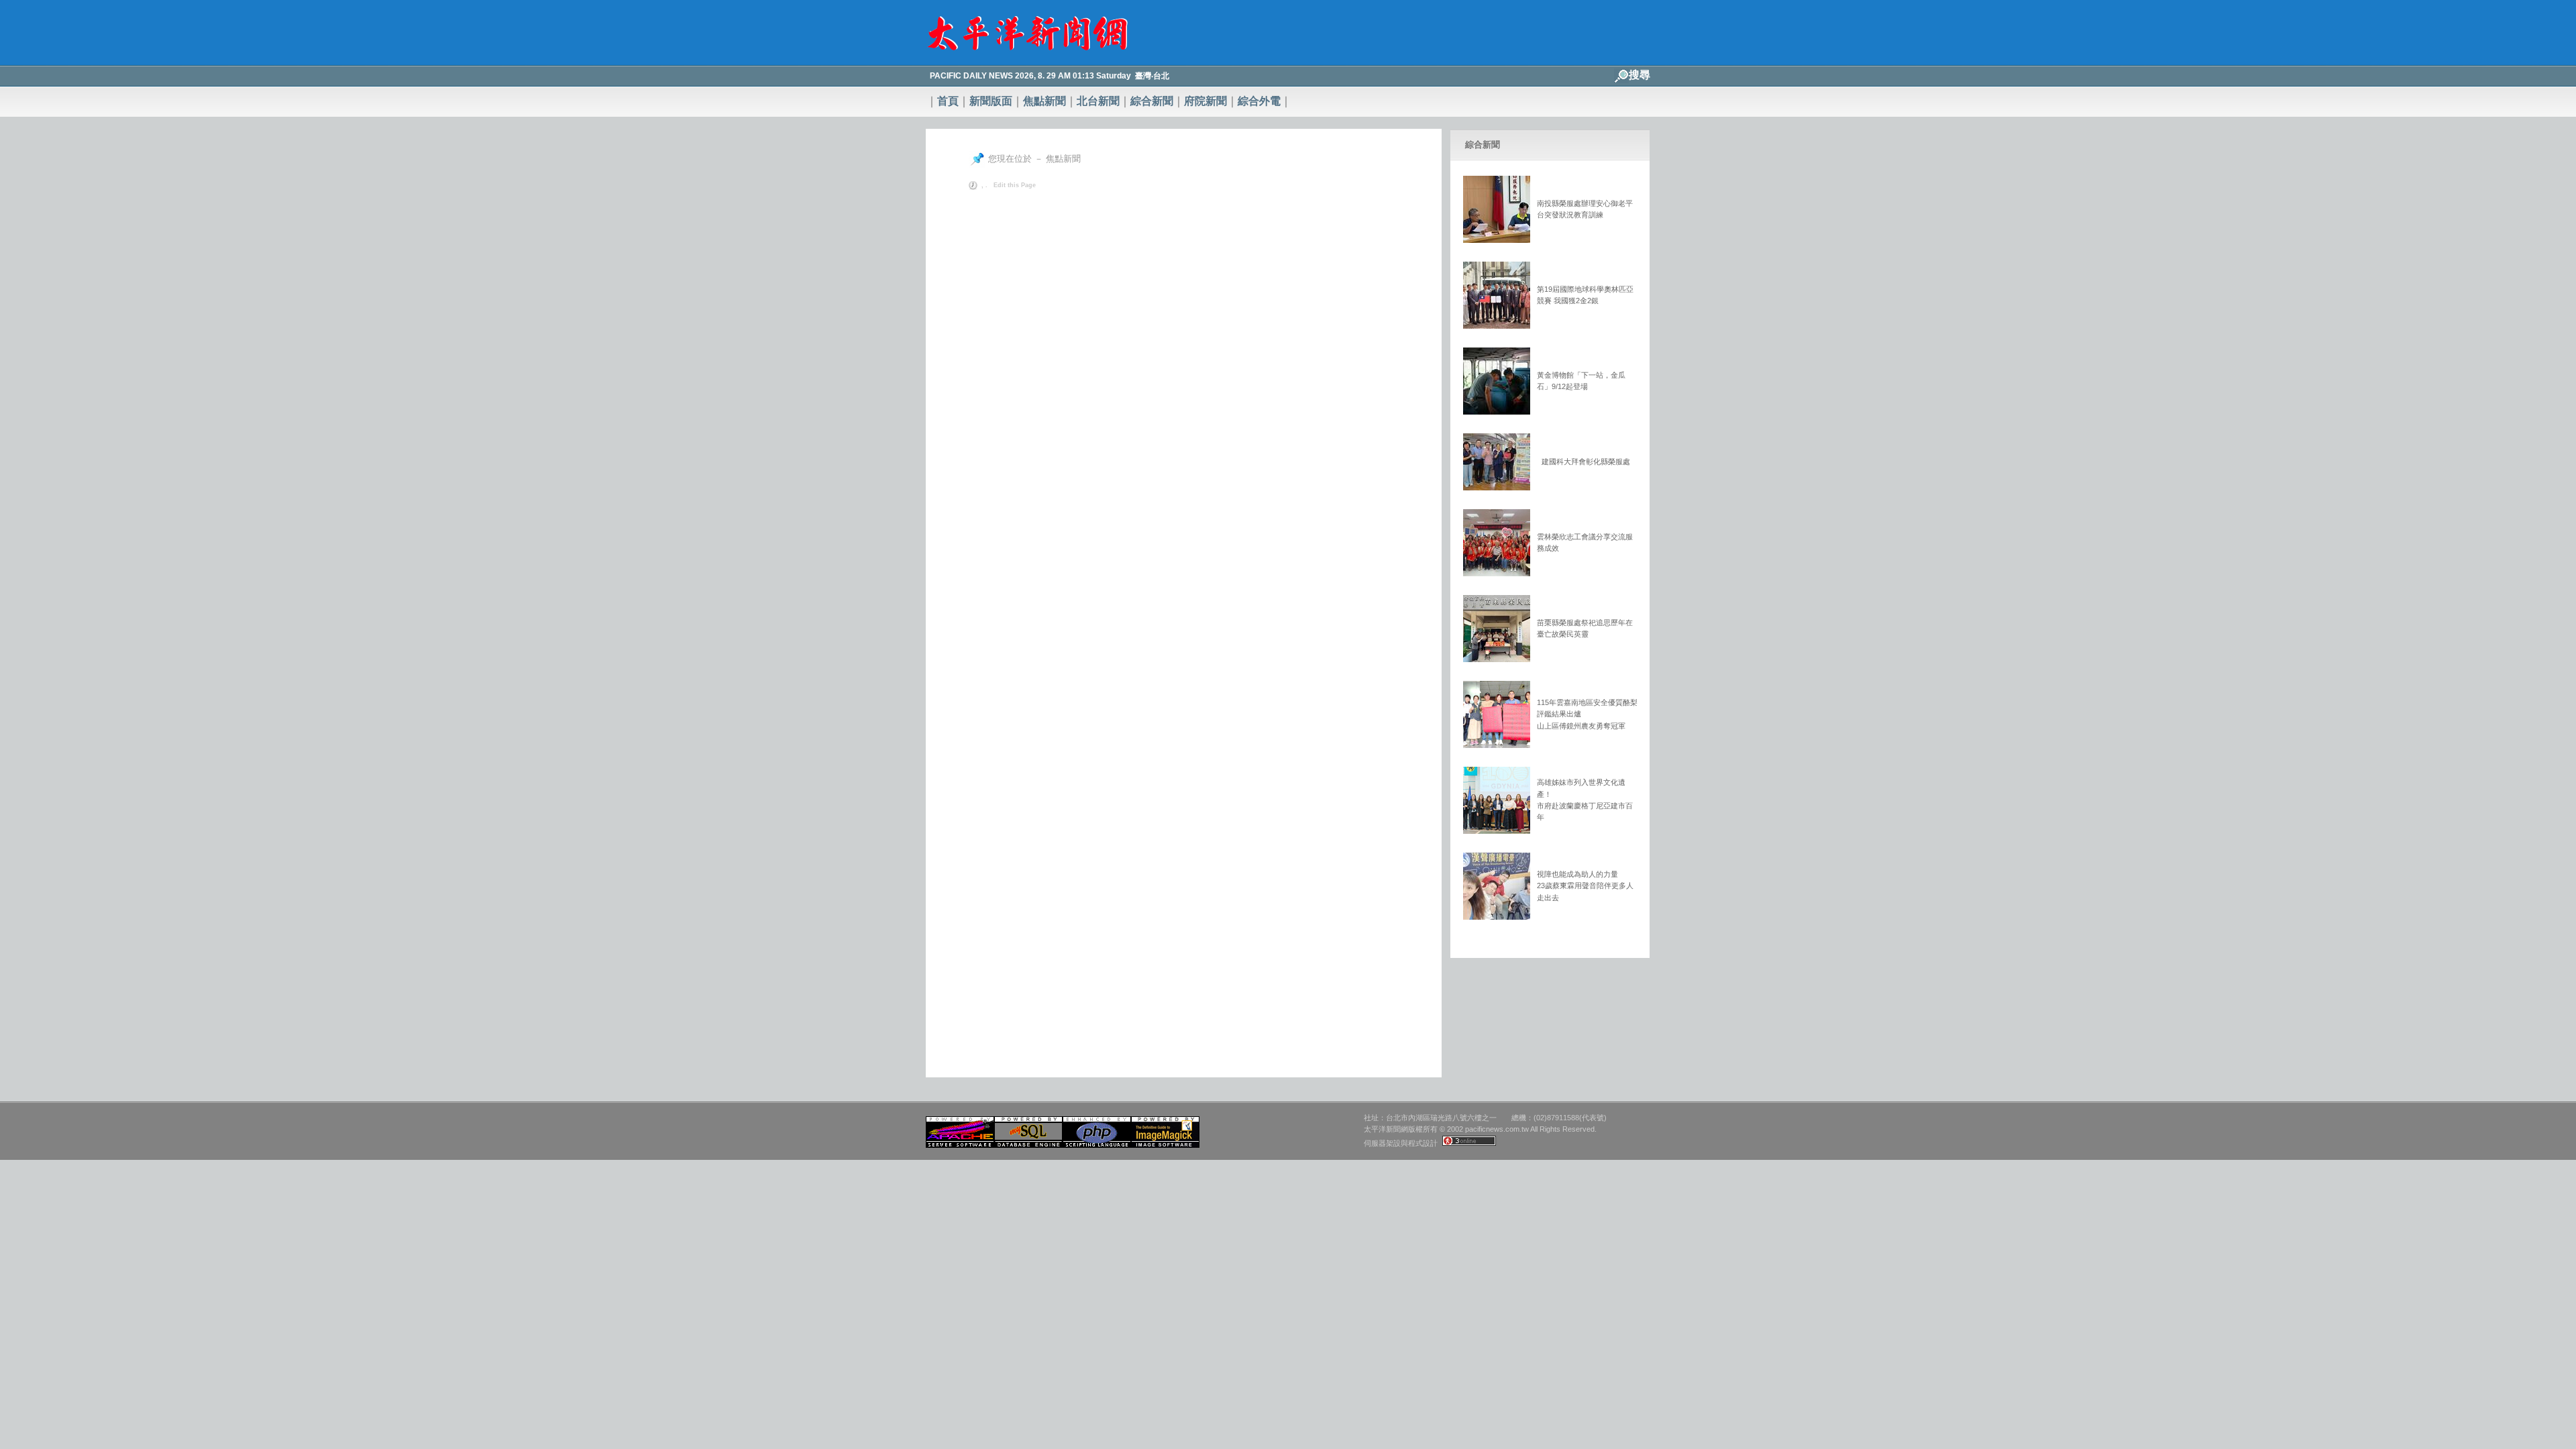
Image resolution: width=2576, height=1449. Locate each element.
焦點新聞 (1044, 101)
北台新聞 (1098, 101)
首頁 (948, 101)
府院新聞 (1205, 101)
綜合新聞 (1152, 101)
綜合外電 (1259, 101)
